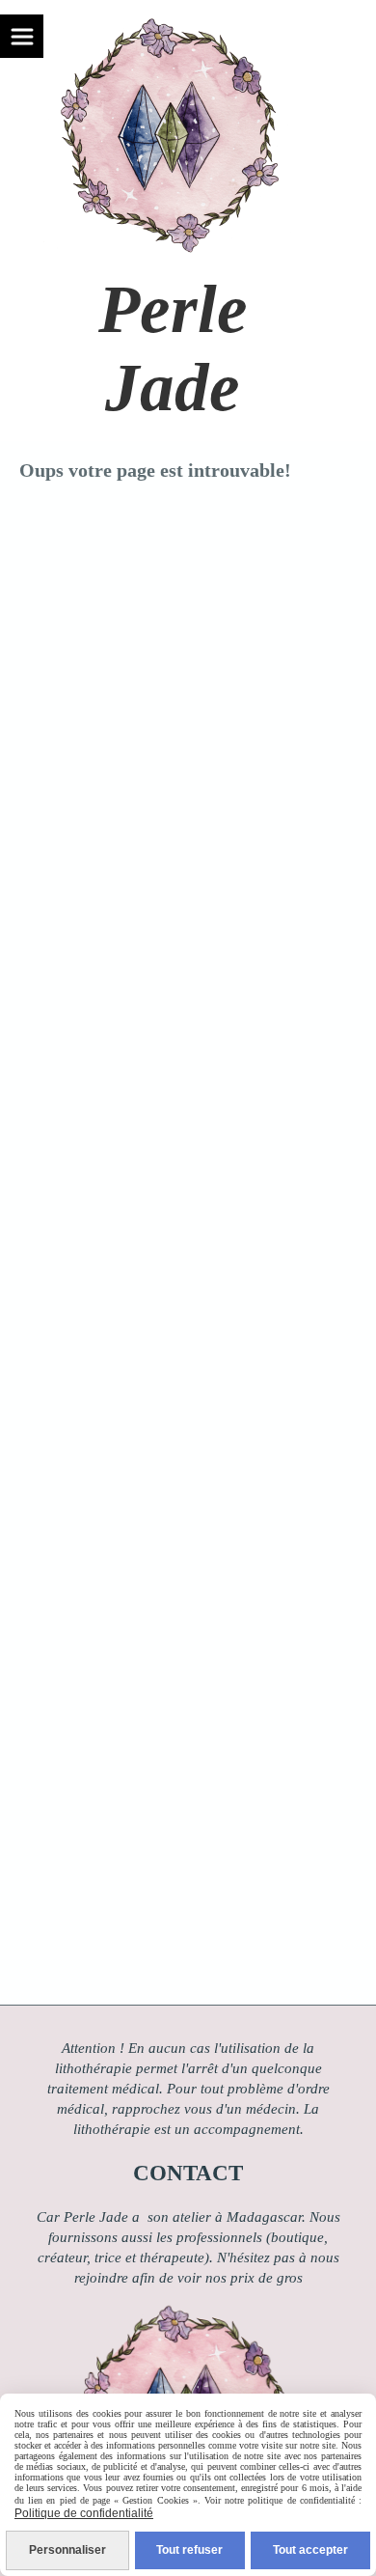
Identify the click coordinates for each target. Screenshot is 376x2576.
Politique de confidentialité (84, 2513)
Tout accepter (310, 2550)
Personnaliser (67, 2550)
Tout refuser (189, 2550)
